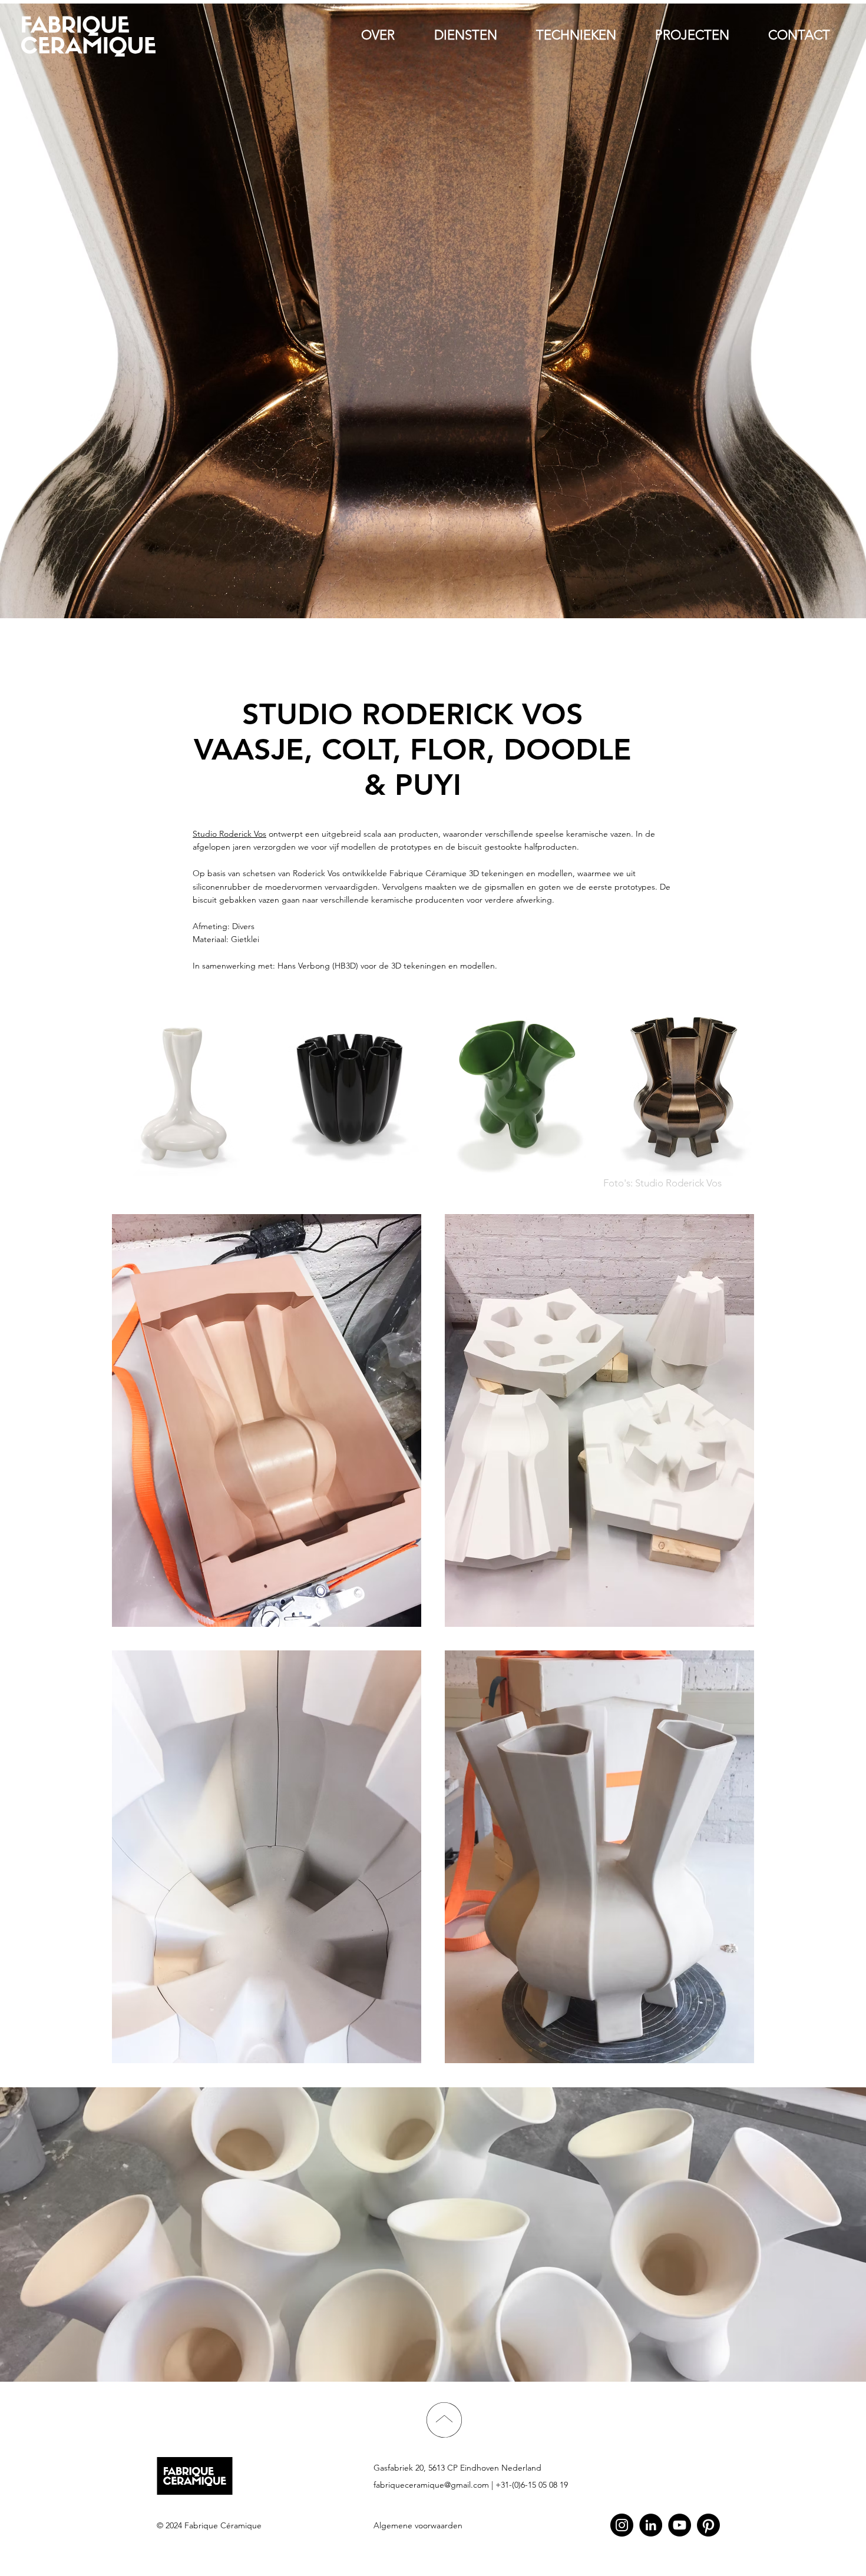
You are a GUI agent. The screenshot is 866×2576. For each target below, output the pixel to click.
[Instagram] (622, 2525)
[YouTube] (680, 2525)
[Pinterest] (708, 2525)
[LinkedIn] (651, 2525)
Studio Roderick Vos (229, 834)
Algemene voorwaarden (418, 2525)
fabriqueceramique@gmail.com (431, 2485)
